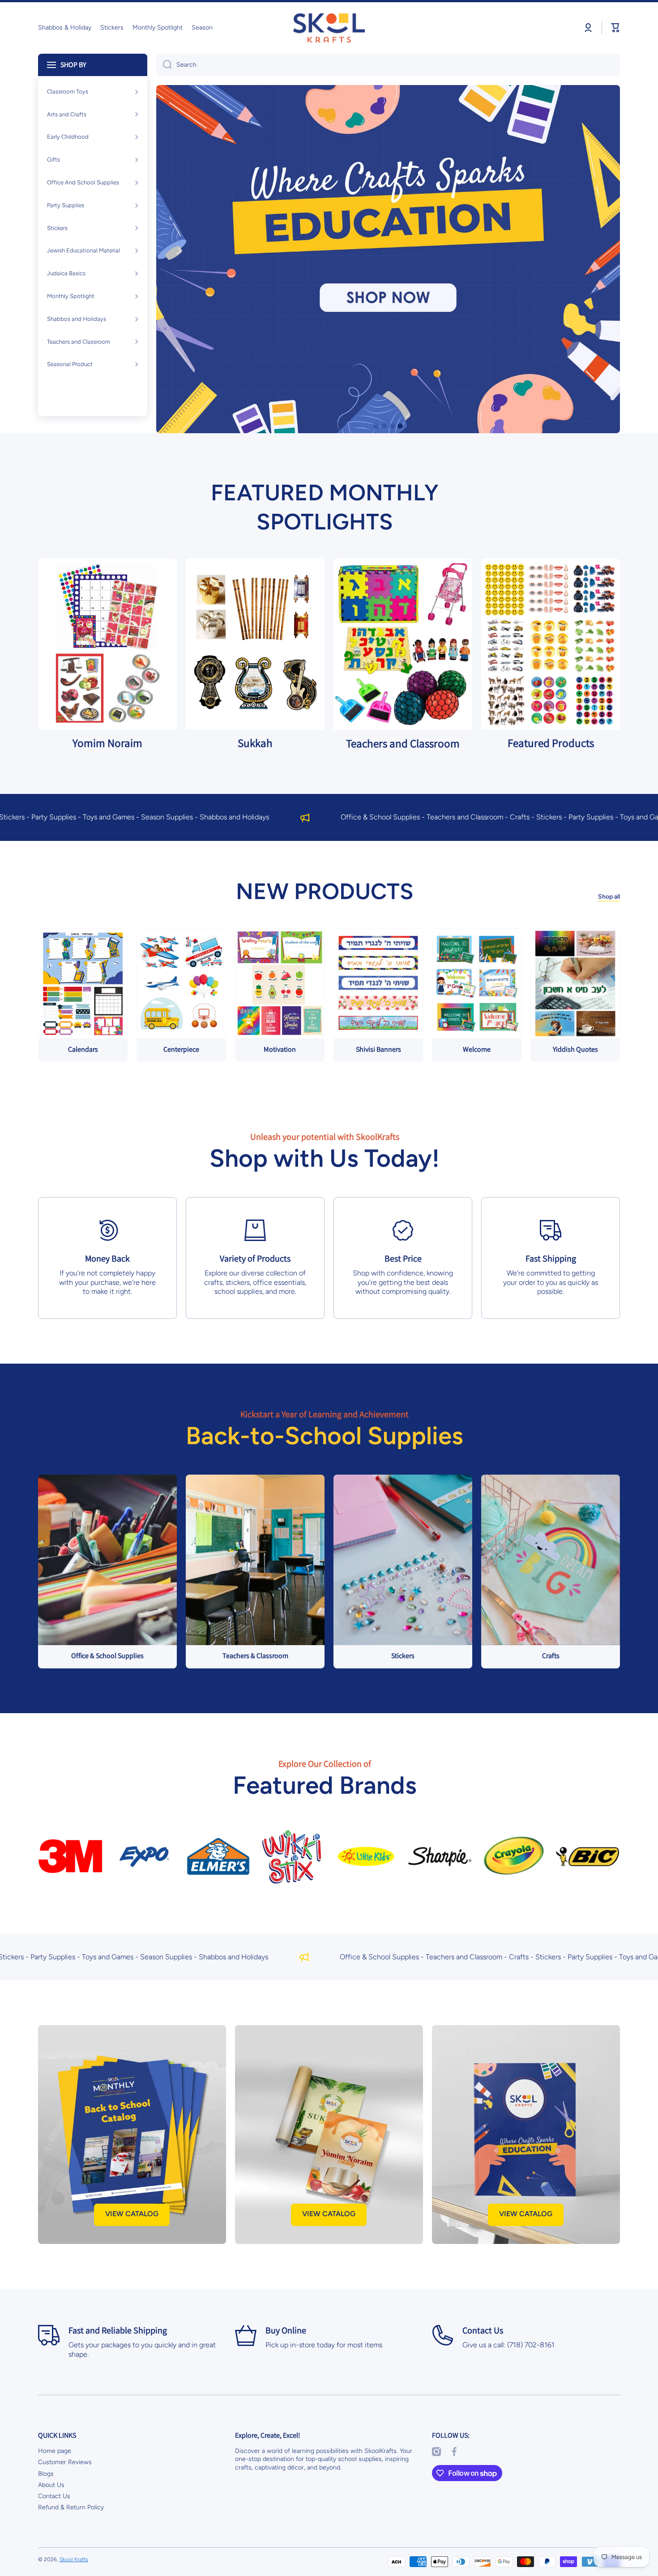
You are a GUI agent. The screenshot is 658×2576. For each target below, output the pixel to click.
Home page (55, 2451)
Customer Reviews (65, 2462)
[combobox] (388, 65)
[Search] (164, 65)
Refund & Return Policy (71, 2507)
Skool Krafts (74, 2559)
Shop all (609, 897)
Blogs (46, 2474)
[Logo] (329, 28)
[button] (615, 28)
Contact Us (54, 2496)
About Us (51, 2485)
